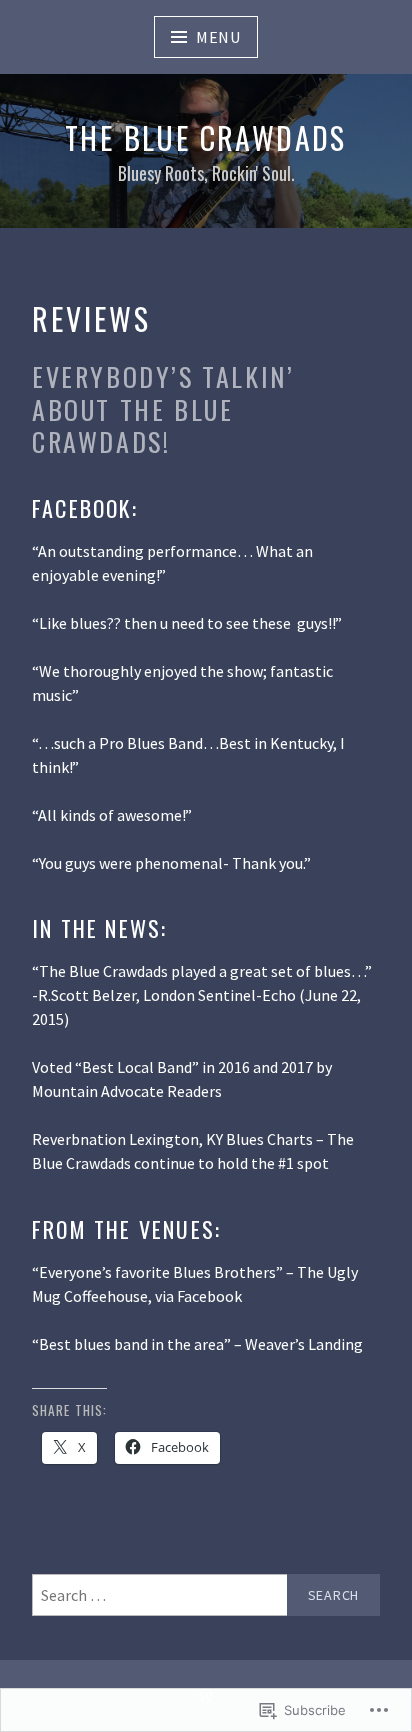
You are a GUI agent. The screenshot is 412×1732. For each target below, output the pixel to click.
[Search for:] (206, 1595)
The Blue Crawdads (206, 137)
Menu (218, 37)
